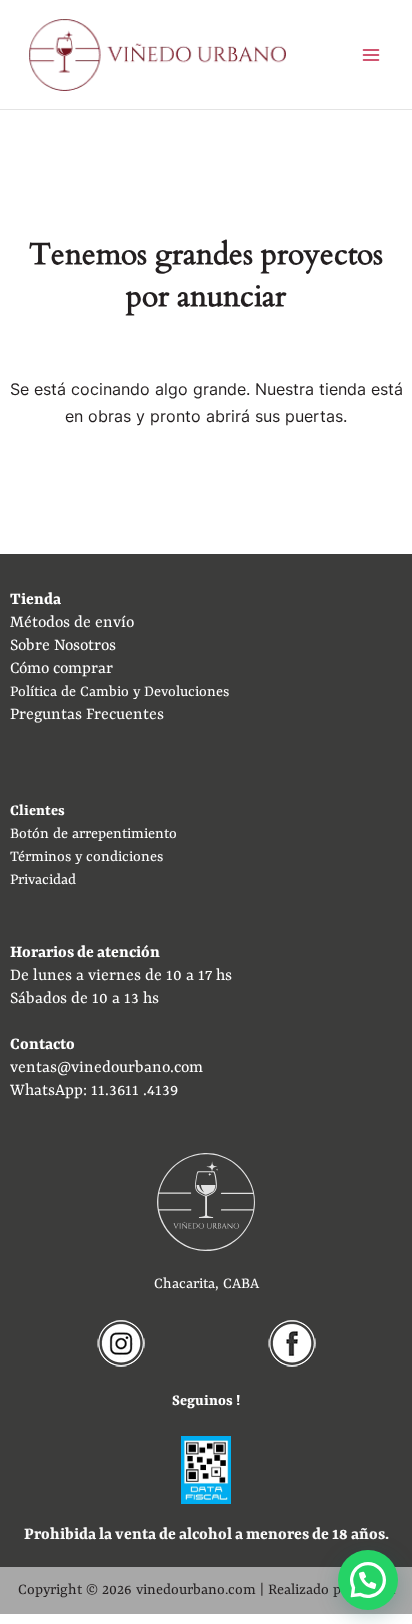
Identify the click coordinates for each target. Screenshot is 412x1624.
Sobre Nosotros (63, 646)
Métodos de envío (72, 623)
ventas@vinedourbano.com (106, 1068)
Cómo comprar (61, 669)
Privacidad (43, 880)
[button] (368, 1580)
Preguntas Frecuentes (87, 715)
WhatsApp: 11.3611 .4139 (94, 1091)
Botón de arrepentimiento (93, 834)
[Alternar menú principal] (370, 54)
